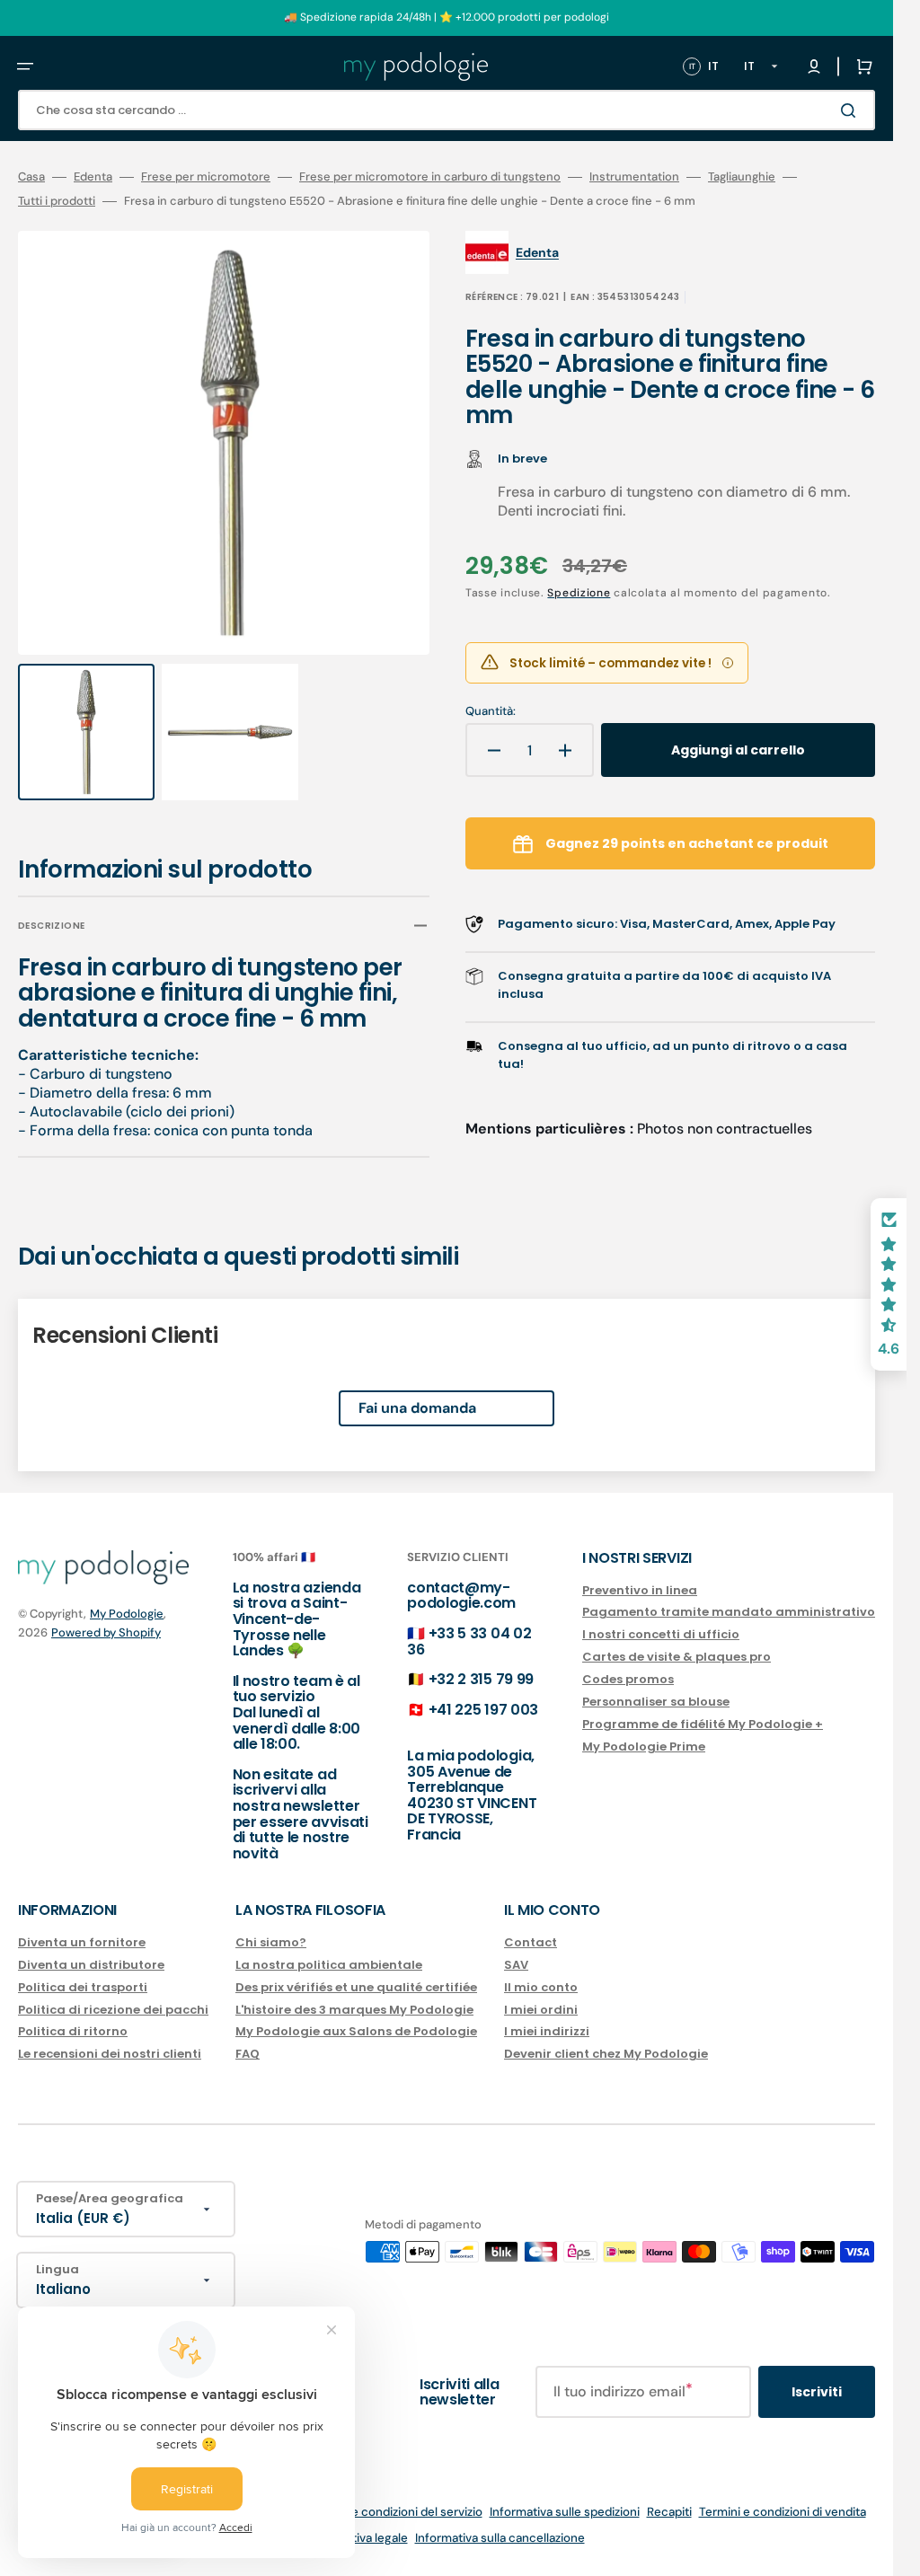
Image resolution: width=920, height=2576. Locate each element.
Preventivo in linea (640, 1591)
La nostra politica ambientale (329, 1965)
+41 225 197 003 (483, 1710)
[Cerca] (852, 110)
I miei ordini (541, 2010)
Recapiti (669, 2512)
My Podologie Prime (644, 1747)
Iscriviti (817, 2392)
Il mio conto (541, 1987)
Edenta (93, 177)
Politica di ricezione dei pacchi (113, 2010)
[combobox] (447, 110)
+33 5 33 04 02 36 (469, 1641)
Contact (531, 1943)
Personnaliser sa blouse (656, 1702)
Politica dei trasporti (83, 1987)
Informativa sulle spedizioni (565, 2512)
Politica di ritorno (73, 2031)
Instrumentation (634, 177)
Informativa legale (358, 2538)
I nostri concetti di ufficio (661, 1634)
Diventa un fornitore (82, 1943)
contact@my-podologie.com (461, 1596)
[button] (25, 66)
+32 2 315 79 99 (481, 1679)
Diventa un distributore (91, 1965)
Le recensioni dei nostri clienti (110, 2054)
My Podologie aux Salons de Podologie (356, 2031)
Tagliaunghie (742, 177)
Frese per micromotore (206, 177)
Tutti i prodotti (57, 201)
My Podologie (127, 1614)
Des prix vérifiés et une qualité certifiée (356, 1987)
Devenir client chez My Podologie (606, 2054)
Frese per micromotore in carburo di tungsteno (430, 177)
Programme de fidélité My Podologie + (703, 1724)
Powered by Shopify (106, 1632)
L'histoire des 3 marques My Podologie (354, 2010)
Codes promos (628, 1679)
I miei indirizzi (547, 2031)
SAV (516, 1965)
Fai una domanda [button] (417, 1391)
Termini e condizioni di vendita (783, 2512)
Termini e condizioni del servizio (395, 2512)
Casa (31, 177)
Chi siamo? (271, 1943)
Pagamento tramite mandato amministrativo (729, 1612)
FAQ (248, 2054)
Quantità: (491, 711)
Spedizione (579, 593)
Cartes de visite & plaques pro (677, 1657)
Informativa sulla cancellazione (500, 2538)
